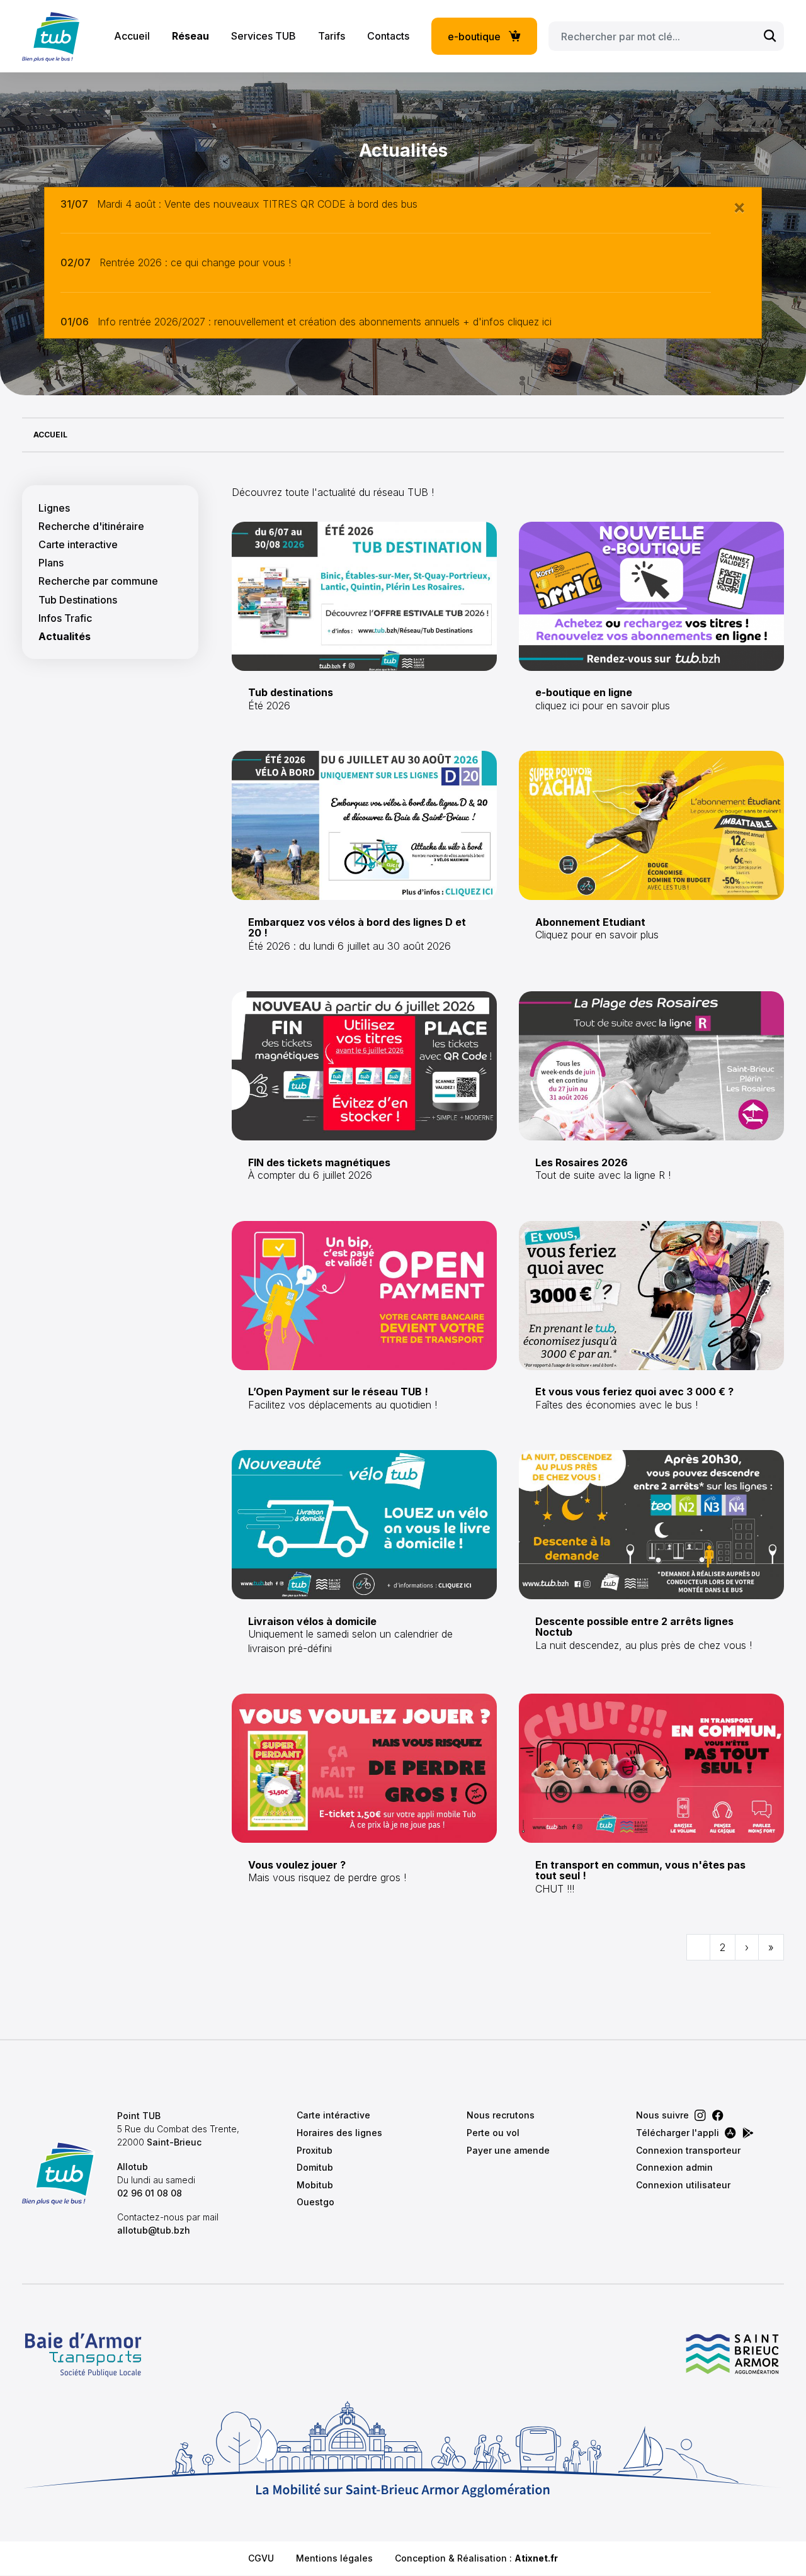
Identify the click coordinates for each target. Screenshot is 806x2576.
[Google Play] (748, 2133)
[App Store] (730, 2133)
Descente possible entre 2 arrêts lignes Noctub (634, 1627)
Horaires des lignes (339, 2133)
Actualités (65, 637)
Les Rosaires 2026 (582, 1162)
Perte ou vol (493, 2133)
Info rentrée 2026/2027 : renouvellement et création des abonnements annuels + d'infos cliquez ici (325, 322)
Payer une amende (508, 2150)
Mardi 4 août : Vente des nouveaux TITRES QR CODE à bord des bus (257, 204)
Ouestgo (315, 2202)
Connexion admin (674, 2167)
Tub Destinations (78, 600)
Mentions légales (334, 2558)
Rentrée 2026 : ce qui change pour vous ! (195, 262)
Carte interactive (78, 545)
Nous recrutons (501, 2115)
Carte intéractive (333, 2115)
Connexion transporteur (688, 2150)
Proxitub (315, 2150)
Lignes (54, 508)
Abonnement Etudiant (590, 922)
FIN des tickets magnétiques (319, 1162)
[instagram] (700, 2115)
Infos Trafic (65, 618)
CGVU (261, 2558)
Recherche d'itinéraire (91, 526)
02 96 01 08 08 (150, 2193)
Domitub (315, 2167)
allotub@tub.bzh (154, 2230)
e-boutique (474, 37)
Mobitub (315, 2185)
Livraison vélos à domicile (312, 1621)
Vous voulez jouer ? (297, 1865)
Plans (51, 563)
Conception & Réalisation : (476, 2558)
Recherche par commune (98, 581)
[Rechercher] (770, 36)
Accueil (132, 36)
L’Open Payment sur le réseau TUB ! (338, 1392)
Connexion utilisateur (683, 2185)
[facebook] (718, 2115)
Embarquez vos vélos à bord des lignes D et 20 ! (357, 928)
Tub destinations (291, 692)
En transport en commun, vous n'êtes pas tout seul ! (640, 1870)
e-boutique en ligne (584, 692)
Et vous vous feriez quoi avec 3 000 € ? (634, 1392)
